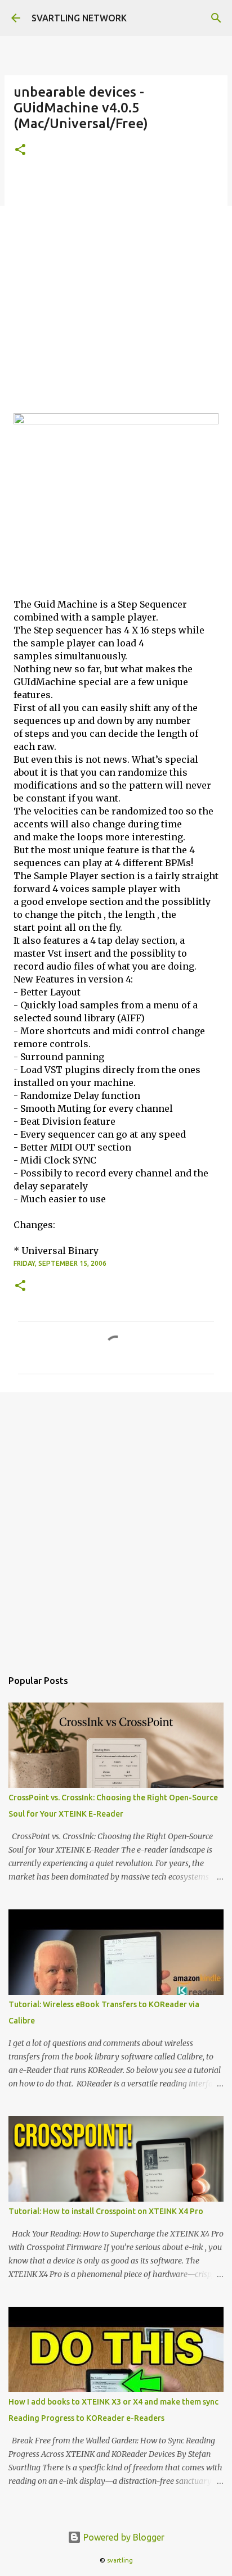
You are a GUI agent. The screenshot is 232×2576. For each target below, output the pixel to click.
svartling (120, 2560)
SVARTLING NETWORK (79, 18)
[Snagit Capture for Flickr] (116, 421)
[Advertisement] (116, 292)
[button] (20, 150)
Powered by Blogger (123, 2537)
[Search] (216, 18)
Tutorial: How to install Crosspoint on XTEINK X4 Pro (106, 2211)
